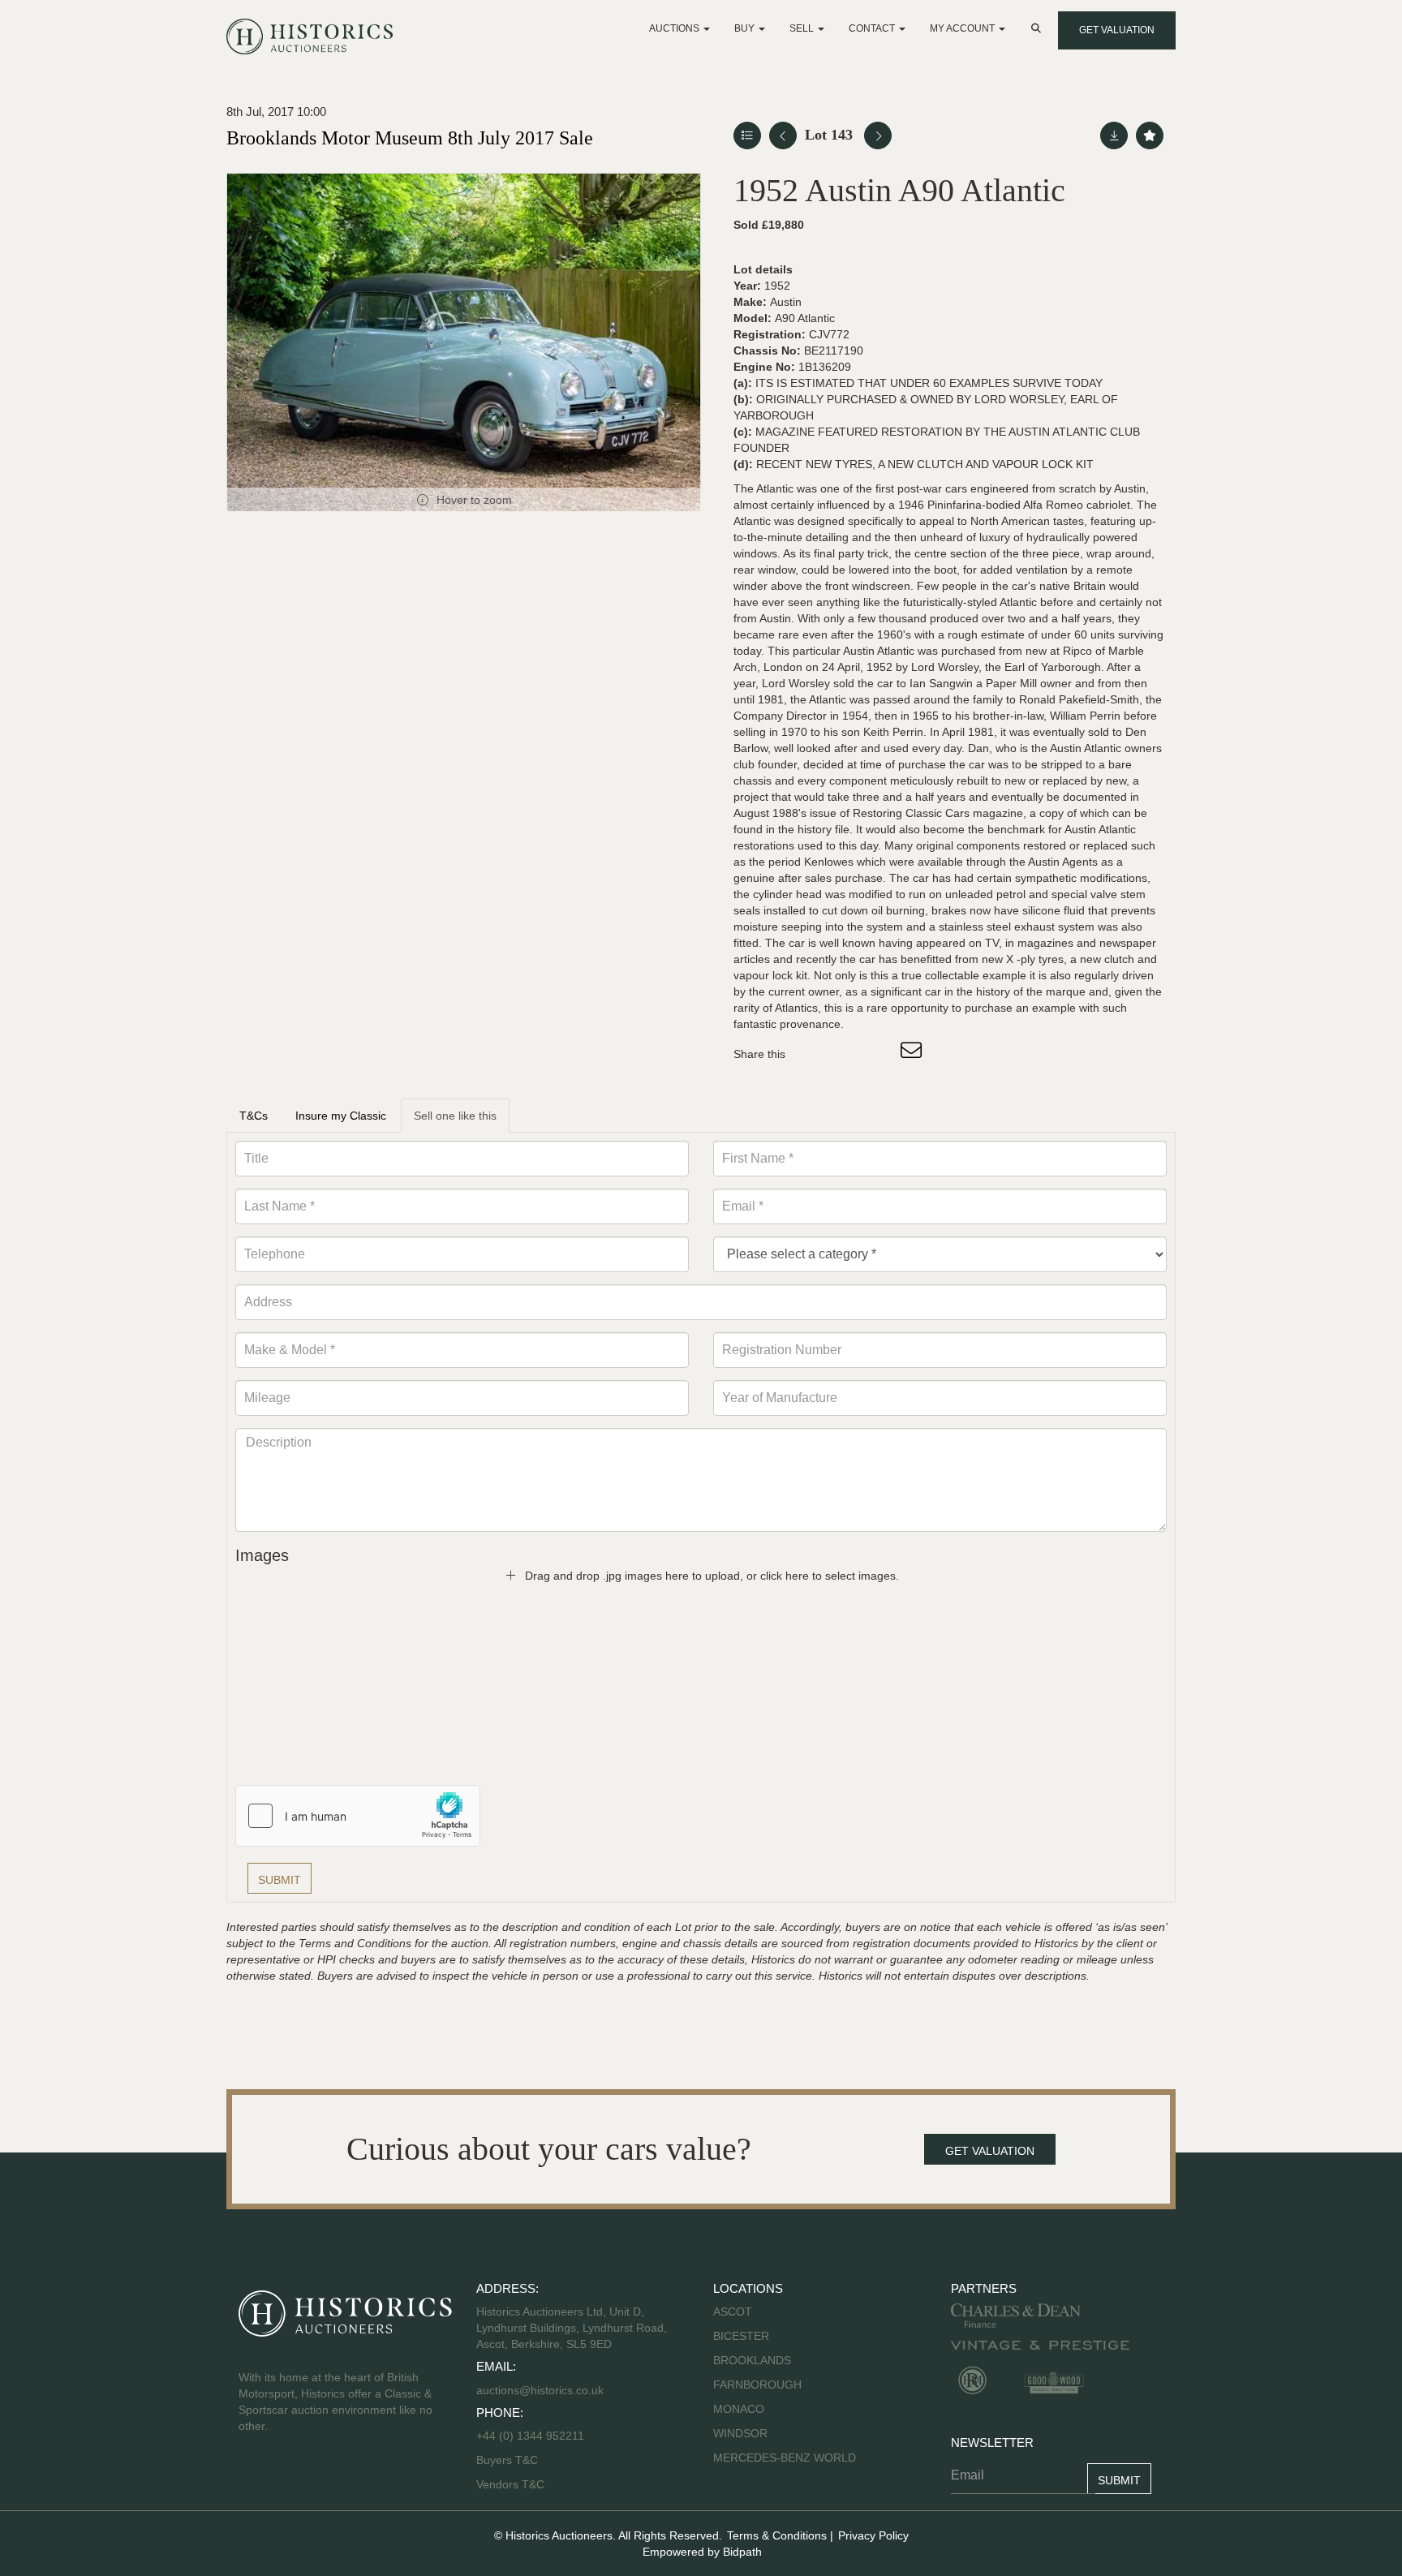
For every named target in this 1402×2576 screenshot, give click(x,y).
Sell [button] (803, 28)
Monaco (739, 2409)
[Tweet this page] (846, 1054)
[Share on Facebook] (812, 1054)
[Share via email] (914, 1054)
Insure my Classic (341, 1116)
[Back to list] (747, 135)
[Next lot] (878, 135)
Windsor (740, 2433)
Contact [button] (873, 28)
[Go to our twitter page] (288, 2478)
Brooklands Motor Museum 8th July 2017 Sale (410, 138)
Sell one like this (455, 1116)
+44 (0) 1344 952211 (530, 2436)
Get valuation (1117, 30)
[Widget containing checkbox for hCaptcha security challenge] (358, 1816)
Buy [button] (746, 28)
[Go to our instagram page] (879, 1054)
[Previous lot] (783, 135)
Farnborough (757, 2385)
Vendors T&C (512, 2484)
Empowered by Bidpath (702, 2552)
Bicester (741, 2336)
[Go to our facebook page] (254, 2478)
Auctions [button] (675, 28)
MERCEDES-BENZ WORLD (785, 2458)
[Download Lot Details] (1114, 135)
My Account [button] (963, 28)
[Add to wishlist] (1150, 135)
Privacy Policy (873, 2535)
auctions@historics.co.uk (540, 2390)
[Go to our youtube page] (321, 2478)
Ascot (733, 2312)
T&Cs (254, 1116)
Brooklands (752, 2360)
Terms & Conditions (777, 2535)
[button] (1038, 28)
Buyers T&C (507, 2460)
